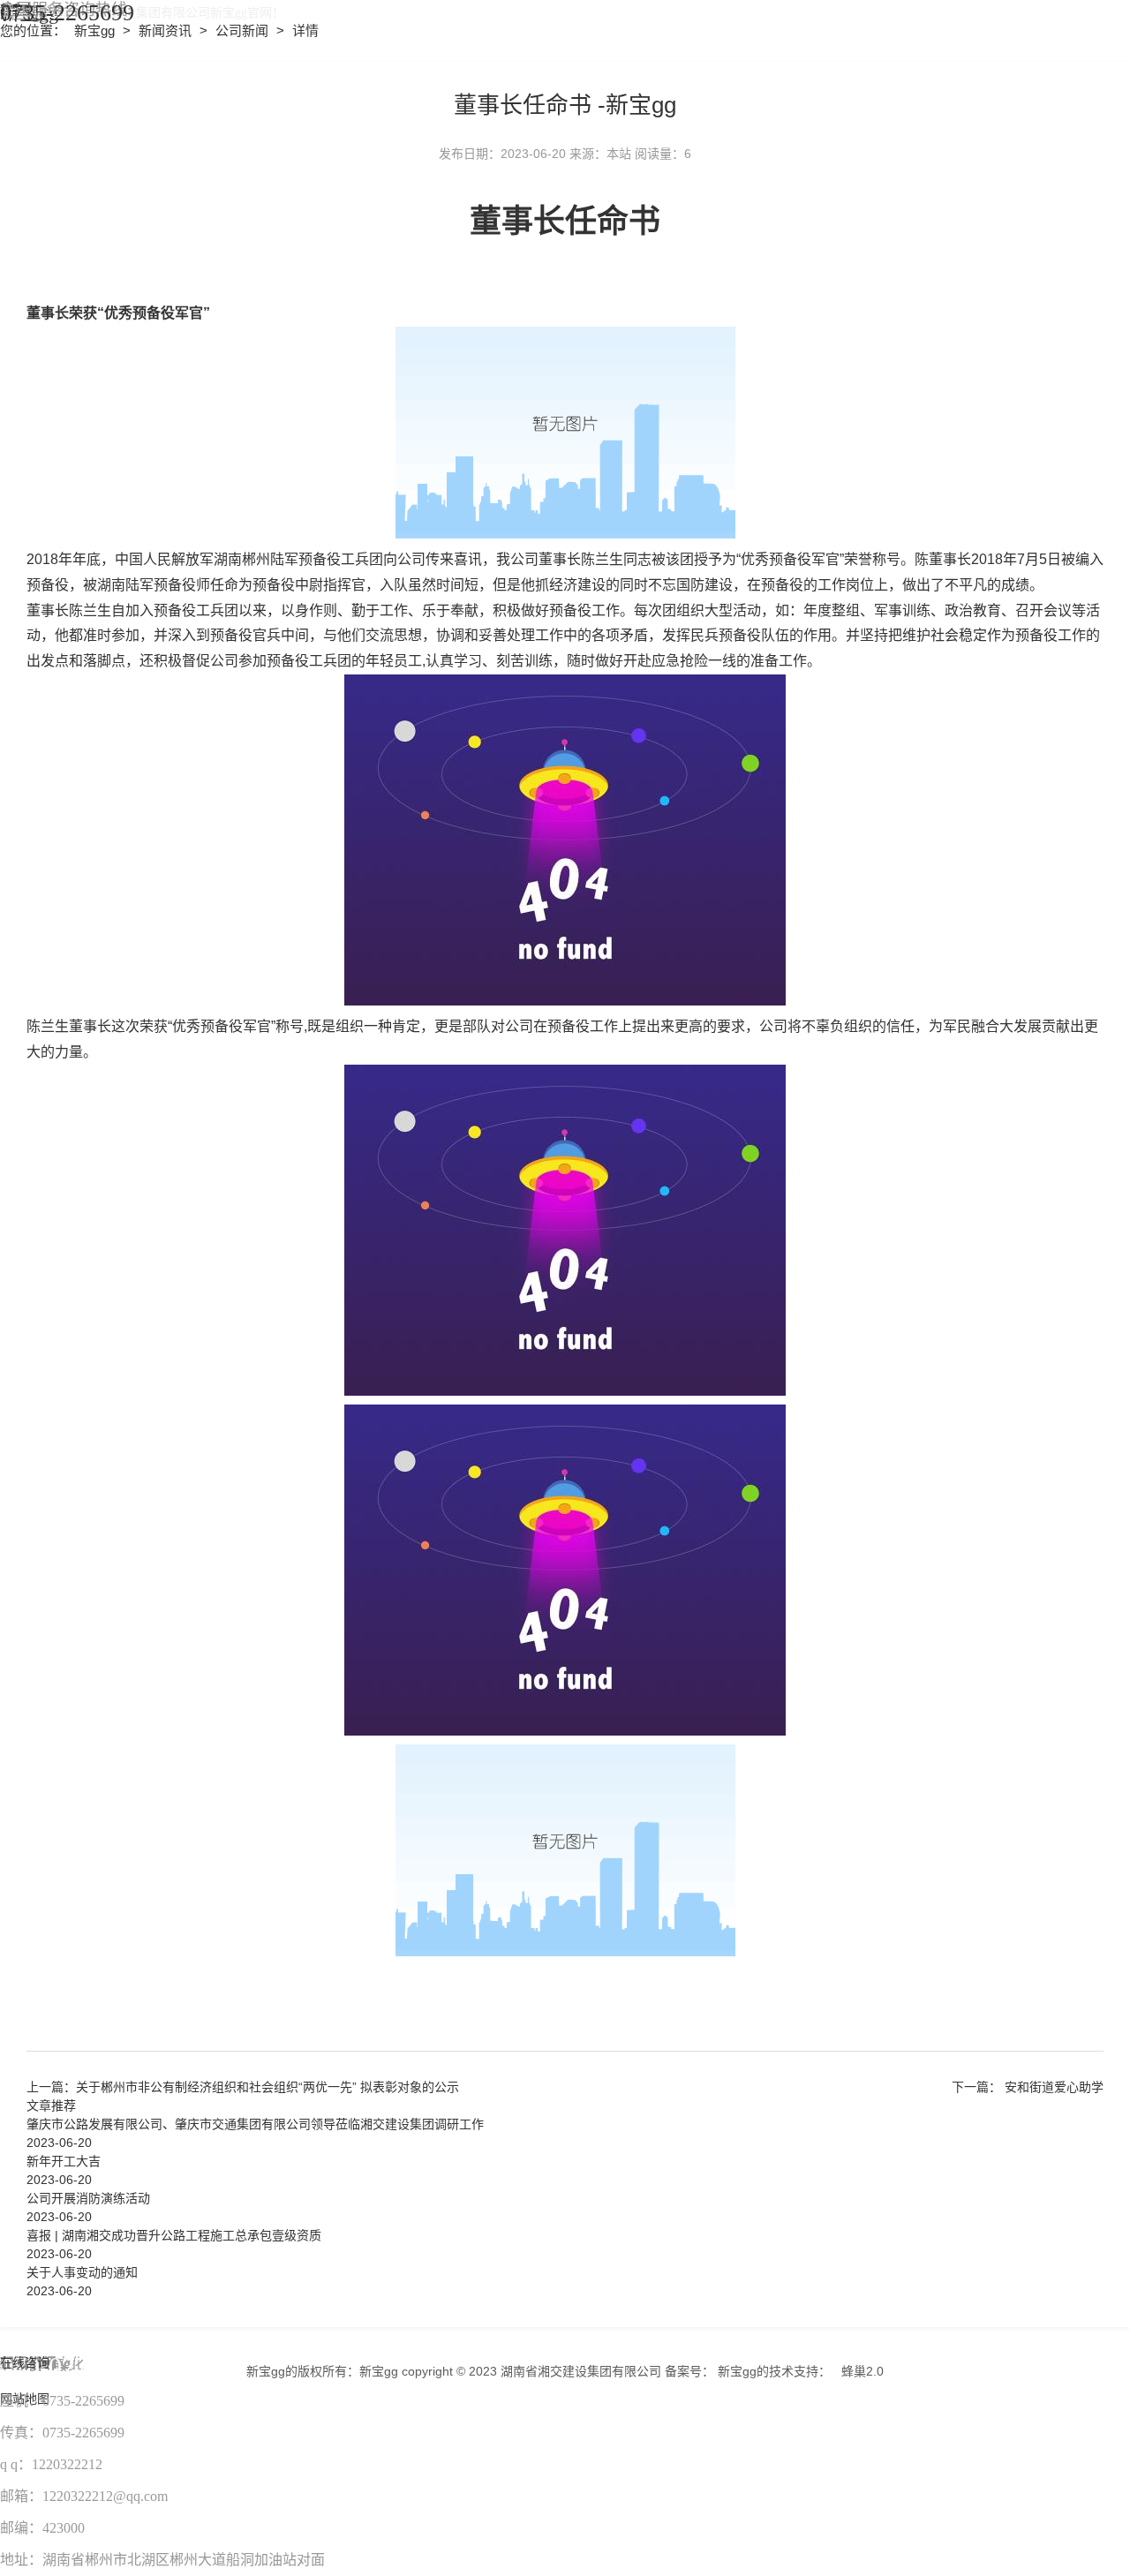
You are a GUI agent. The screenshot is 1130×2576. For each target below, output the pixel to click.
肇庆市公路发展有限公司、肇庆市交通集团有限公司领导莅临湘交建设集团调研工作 (255, 2124)
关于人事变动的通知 (82, 2272)
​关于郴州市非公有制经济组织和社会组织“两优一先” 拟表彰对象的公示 (267, 2087)
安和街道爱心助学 (1054, 2087)
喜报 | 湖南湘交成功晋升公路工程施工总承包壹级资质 (174, 2235)
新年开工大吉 (64, 2161)
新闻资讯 (167, 30)
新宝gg (94, 30)
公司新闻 (244, 30)
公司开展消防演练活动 (88, 2198)
